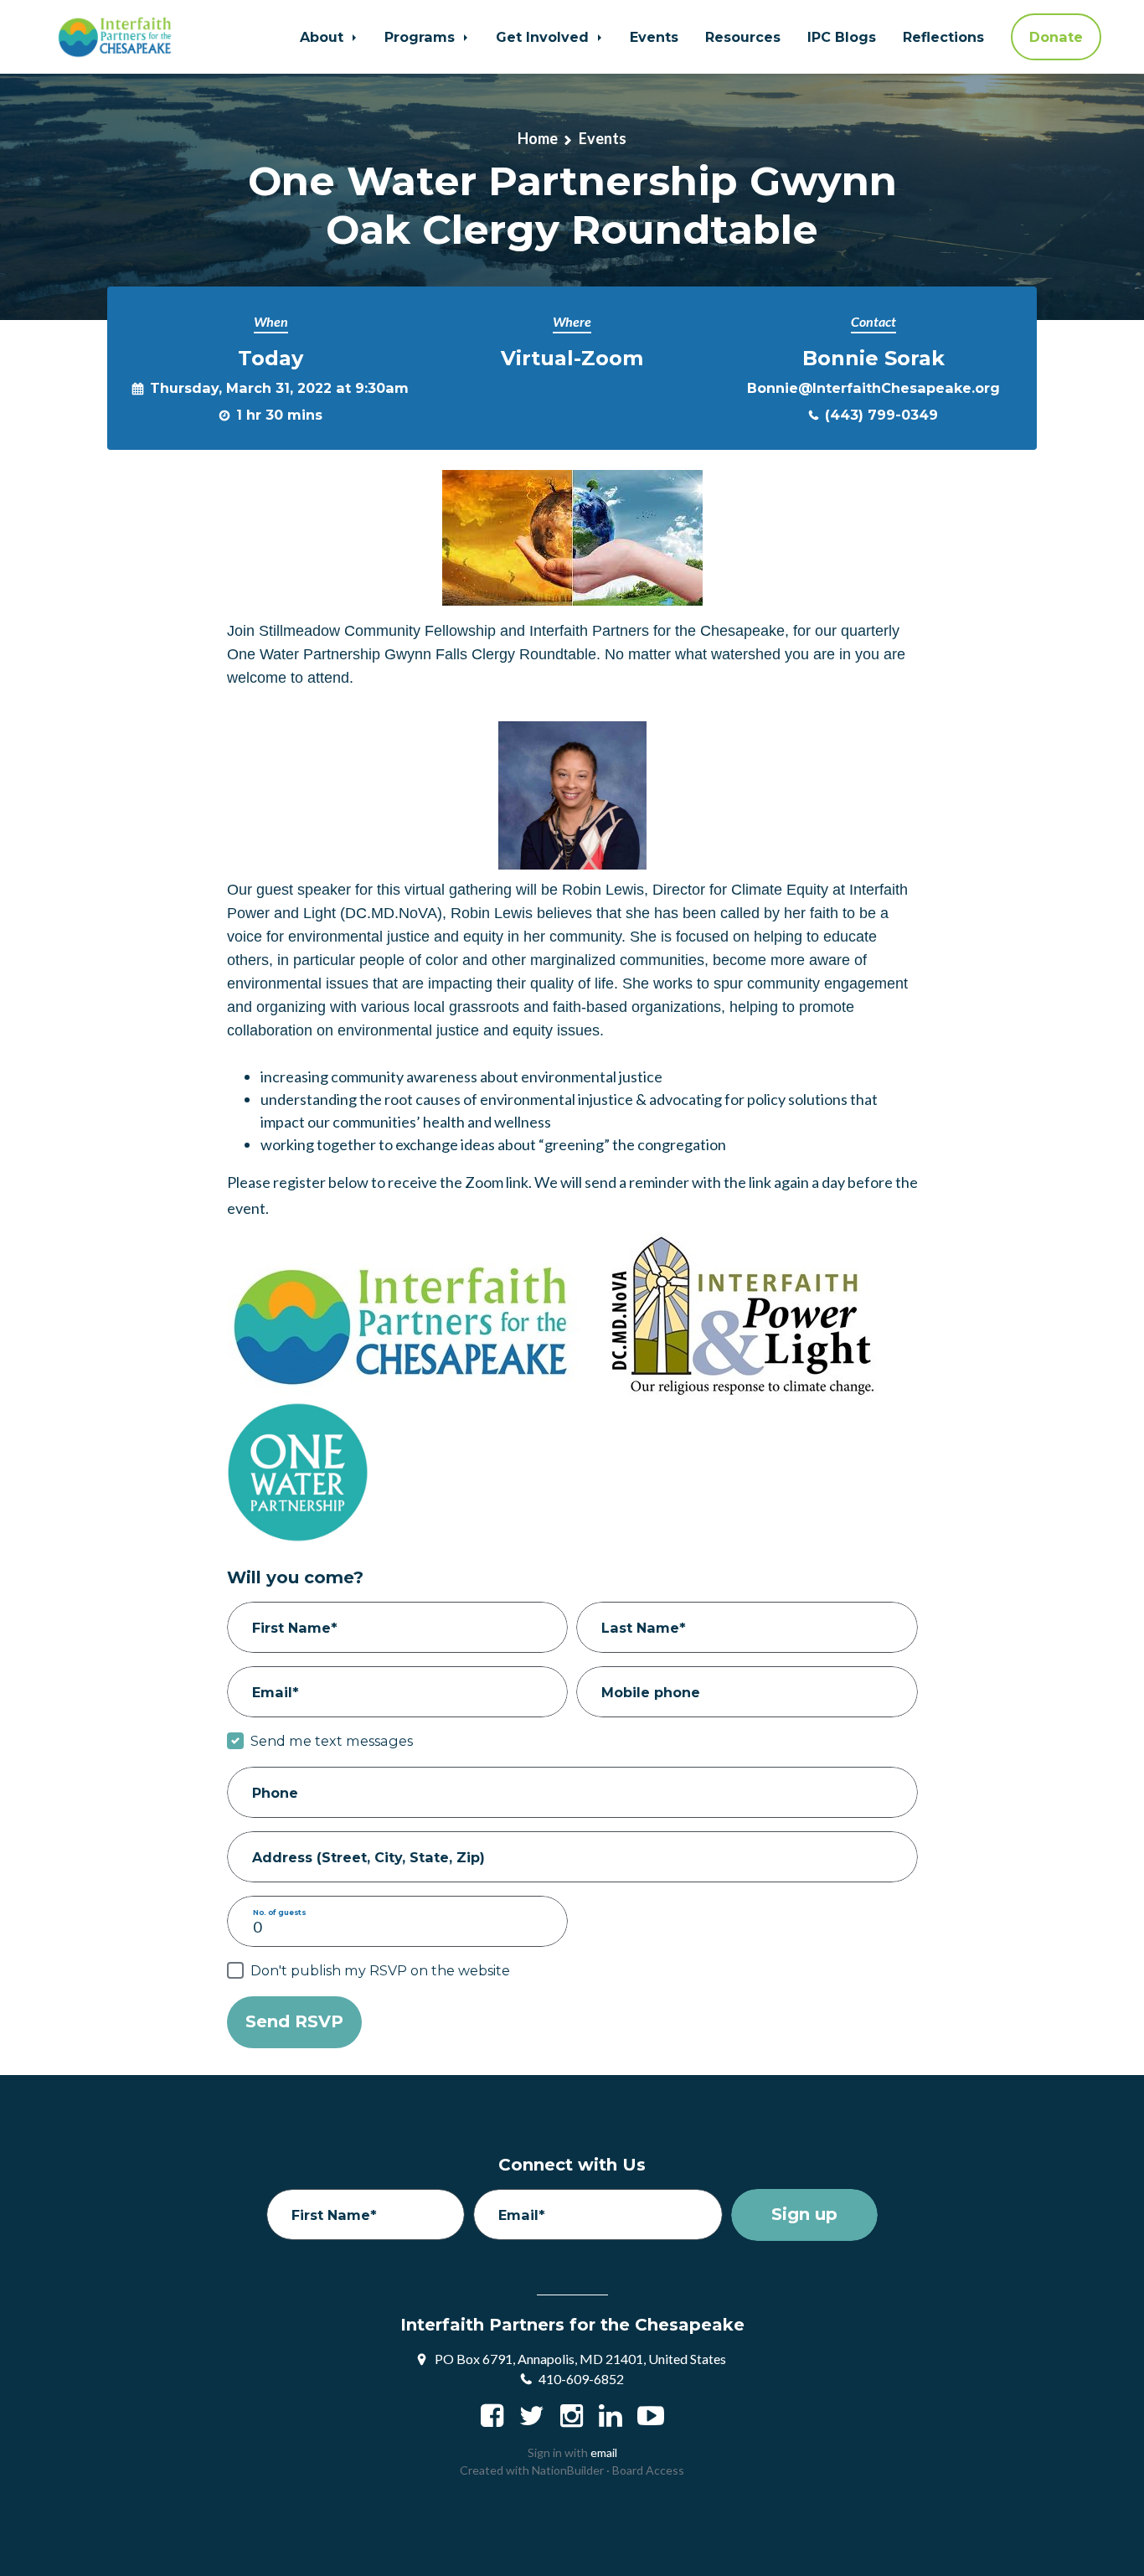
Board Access (648, 2470)
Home (538, 138)
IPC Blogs (842, 37)
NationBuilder (568, 2470)
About (324, 37)
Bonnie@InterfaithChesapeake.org (873, 388)
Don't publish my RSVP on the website (380, 1970)
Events (654, 37)
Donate (1056, 37)
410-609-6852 (581, 2379)
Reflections (943, 37)
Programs (422, 37)
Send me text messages (332, 1741)
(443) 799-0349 (881, 415)
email (604, 2452)
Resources (743, 37)
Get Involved (544, 37)
